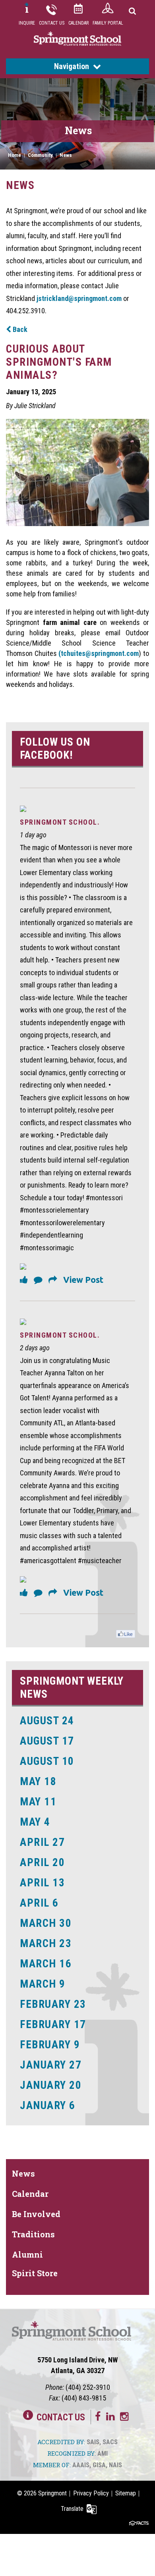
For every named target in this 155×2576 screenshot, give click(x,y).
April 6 (39, 1903)
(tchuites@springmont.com (99, 653)
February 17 (53, 2025)
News (66, 155)
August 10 (47, 1761)
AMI (103, 2454)
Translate (72, 2509)
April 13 (42, 1883)
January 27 (51, 2065)
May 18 (38, 1782)
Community (40, 155)
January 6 (48, 2106)
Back (19, 329)
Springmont (52, 2493)
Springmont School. (60, 822)
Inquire (27, 23)
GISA (99, 2465)
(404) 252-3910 (88, 2387)
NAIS (115, 2465)
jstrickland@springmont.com (79, 298)
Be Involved (36, 2214)
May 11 (38, 1802)
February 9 (50, 2045)
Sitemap (126, 2493)
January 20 (51, 2085)
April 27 (42, 1842)
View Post (83, 1280)
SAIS (93, 2442)
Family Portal (108, 23)
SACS (110, 2442)
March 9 (43, 1984)
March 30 (46, 1923)
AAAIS (81, 2465)
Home (15, 155)
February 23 (53, 2004)
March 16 (46, 1964)
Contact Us (52, 23)
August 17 (47, 1741)
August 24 (47, 1721)
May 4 (35, 1822)
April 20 (42, 1863)
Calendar (78, 23)
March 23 (46, 1944)
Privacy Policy (91, 2493)
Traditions (33, 2234)
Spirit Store (35, 2273)
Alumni (27, 2254)
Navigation (72, 66)
